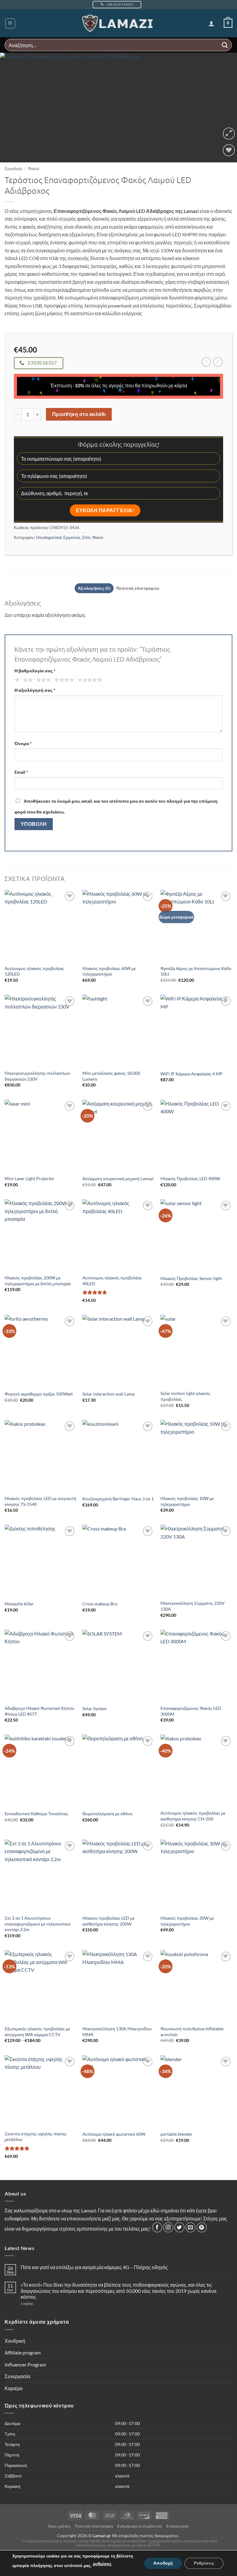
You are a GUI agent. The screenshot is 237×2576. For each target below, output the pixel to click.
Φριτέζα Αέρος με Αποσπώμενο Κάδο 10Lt (196, 971)
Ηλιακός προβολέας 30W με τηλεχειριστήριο (187, 1921)
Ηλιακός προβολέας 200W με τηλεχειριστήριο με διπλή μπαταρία (38, 1281)
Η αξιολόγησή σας (35, 690)
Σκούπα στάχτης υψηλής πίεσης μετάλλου (36, 2137)
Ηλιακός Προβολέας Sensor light (191, 1278)
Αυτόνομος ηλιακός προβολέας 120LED (34, 971)
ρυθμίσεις (102, 2564)
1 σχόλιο (39, 2303)
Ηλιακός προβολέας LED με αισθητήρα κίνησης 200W (108, 1921)
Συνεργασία (17, 2376)
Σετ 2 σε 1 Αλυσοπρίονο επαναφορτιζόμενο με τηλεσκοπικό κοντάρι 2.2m (38, 1924)
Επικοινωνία (178, 2526)
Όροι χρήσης (60, 2526)
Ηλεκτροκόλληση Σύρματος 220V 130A (193, 1606)
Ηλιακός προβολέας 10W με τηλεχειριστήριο (187, 1501)
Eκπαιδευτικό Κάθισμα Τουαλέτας (36, 1814)
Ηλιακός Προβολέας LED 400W (190, 1178)
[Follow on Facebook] (157, 2227)
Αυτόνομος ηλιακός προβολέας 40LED (112, 1281)
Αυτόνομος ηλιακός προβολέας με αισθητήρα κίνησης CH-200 (193, 1816)
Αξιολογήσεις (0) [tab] (94, 588)
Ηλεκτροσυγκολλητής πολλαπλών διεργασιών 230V (37, 1076)
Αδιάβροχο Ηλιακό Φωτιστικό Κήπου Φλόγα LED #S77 (39, 1711)
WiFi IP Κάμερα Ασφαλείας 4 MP (191, 1074)
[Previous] (13, 108)
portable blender (177, 2134)
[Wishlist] (229, 150)
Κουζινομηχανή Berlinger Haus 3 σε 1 (118, 1499)
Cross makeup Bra (100, 1604)
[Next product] (206, 362)
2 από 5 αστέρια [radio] (27, 680)
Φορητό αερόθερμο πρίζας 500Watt (39, 1394)
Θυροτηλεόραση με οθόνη (107, 1814)
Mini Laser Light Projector (30, 1178)
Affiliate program (23, 2352)
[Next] (224, 108)
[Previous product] (218, 362)
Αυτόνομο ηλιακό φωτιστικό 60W (114, 2134)
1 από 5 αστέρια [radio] (16, 680)
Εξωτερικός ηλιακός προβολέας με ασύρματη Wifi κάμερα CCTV (37, 2032)
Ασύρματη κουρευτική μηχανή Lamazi (118, 1178)
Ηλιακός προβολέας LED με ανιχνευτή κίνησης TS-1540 (40, 1501)
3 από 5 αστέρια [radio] (43, 680)
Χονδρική (15, 2341)
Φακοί (33, 169)
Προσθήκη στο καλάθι (79, 414)
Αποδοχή (163, 2563)
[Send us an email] (191, 2227)
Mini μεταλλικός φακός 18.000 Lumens (111, 1076)
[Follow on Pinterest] (202, 2227)
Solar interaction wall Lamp (109, 1394)
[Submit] (225, 45)
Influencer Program (25, 2364)
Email (21, 772)
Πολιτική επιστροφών (94, 2526)
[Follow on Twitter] (179, 2227)
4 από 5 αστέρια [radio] (63, 680)
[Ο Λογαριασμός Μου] (211, 23)
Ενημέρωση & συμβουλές (140, 2526)
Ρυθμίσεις (204, 2563)
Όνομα (23, 743)
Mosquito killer (19, 1604)
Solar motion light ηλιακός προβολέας (185, 1396)
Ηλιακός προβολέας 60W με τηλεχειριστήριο (109, 971)
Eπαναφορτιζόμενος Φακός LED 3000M (191, 1711)
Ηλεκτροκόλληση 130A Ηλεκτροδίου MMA (117, 2032)
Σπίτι (86, 537)
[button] (10, 23)
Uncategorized (49, 537)
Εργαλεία (13, 169)
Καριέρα (14, 2388)
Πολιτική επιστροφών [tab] (138, 588)
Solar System (95, 1708)
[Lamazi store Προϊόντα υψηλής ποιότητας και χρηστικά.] (119, 23)
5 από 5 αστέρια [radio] (89, 680)
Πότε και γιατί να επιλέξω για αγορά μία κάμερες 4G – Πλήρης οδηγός (94, 2267)
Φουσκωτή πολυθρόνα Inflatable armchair (192, 2032)
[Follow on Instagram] (168, 2227)
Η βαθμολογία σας (35, 671)
